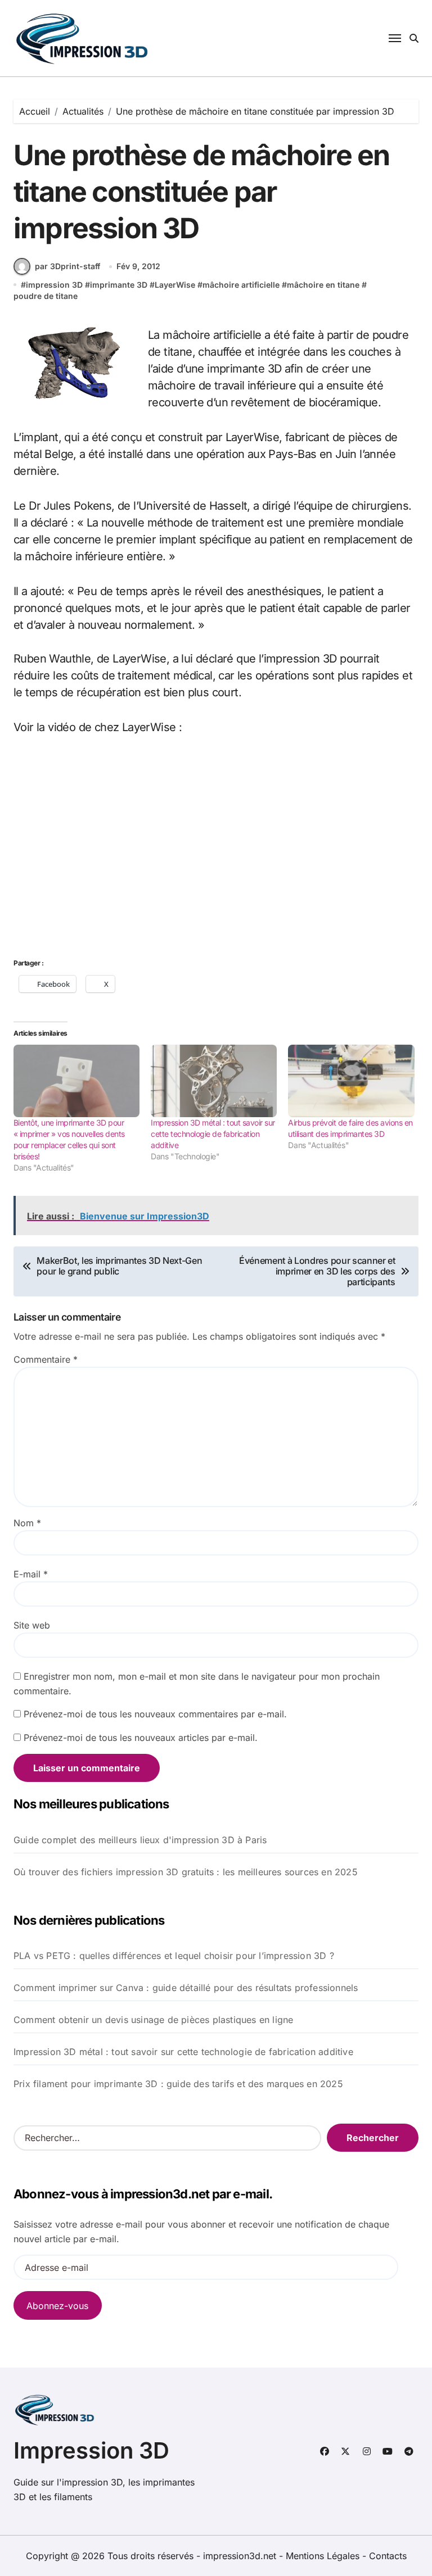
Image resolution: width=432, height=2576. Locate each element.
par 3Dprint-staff (67, 266)
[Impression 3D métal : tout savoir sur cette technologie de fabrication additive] (214, 1081)
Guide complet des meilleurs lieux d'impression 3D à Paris (140, 1840)
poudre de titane (46, 296)
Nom (27, 1523)
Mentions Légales (324, 2556)
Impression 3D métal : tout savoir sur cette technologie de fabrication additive (213, 1134)
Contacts (388, 2556)
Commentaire (46, 1359)
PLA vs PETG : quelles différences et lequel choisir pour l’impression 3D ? (174, 1956)
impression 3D (54, 285)
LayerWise (175, 285)
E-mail (31, 1574)
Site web (32, 1625)
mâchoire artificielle (241, 285)
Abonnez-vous (57, 2306)
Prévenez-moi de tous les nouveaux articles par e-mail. (141, 1738)
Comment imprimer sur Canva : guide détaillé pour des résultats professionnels (186, 1988)
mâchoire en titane (323, 285)
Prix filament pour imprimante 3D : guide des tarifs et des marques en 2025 (178, 2084)
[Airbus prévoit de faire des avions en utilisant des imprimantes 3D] (351, 1081)
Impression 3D (91, 2450)
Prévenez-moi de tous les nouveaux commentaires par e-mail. (155, 1714)
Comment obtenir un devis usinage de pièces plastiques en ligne (153, 2020)
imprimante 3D (119, 285)
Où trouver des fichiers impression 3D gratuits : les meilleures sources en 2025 (186, 1872)
